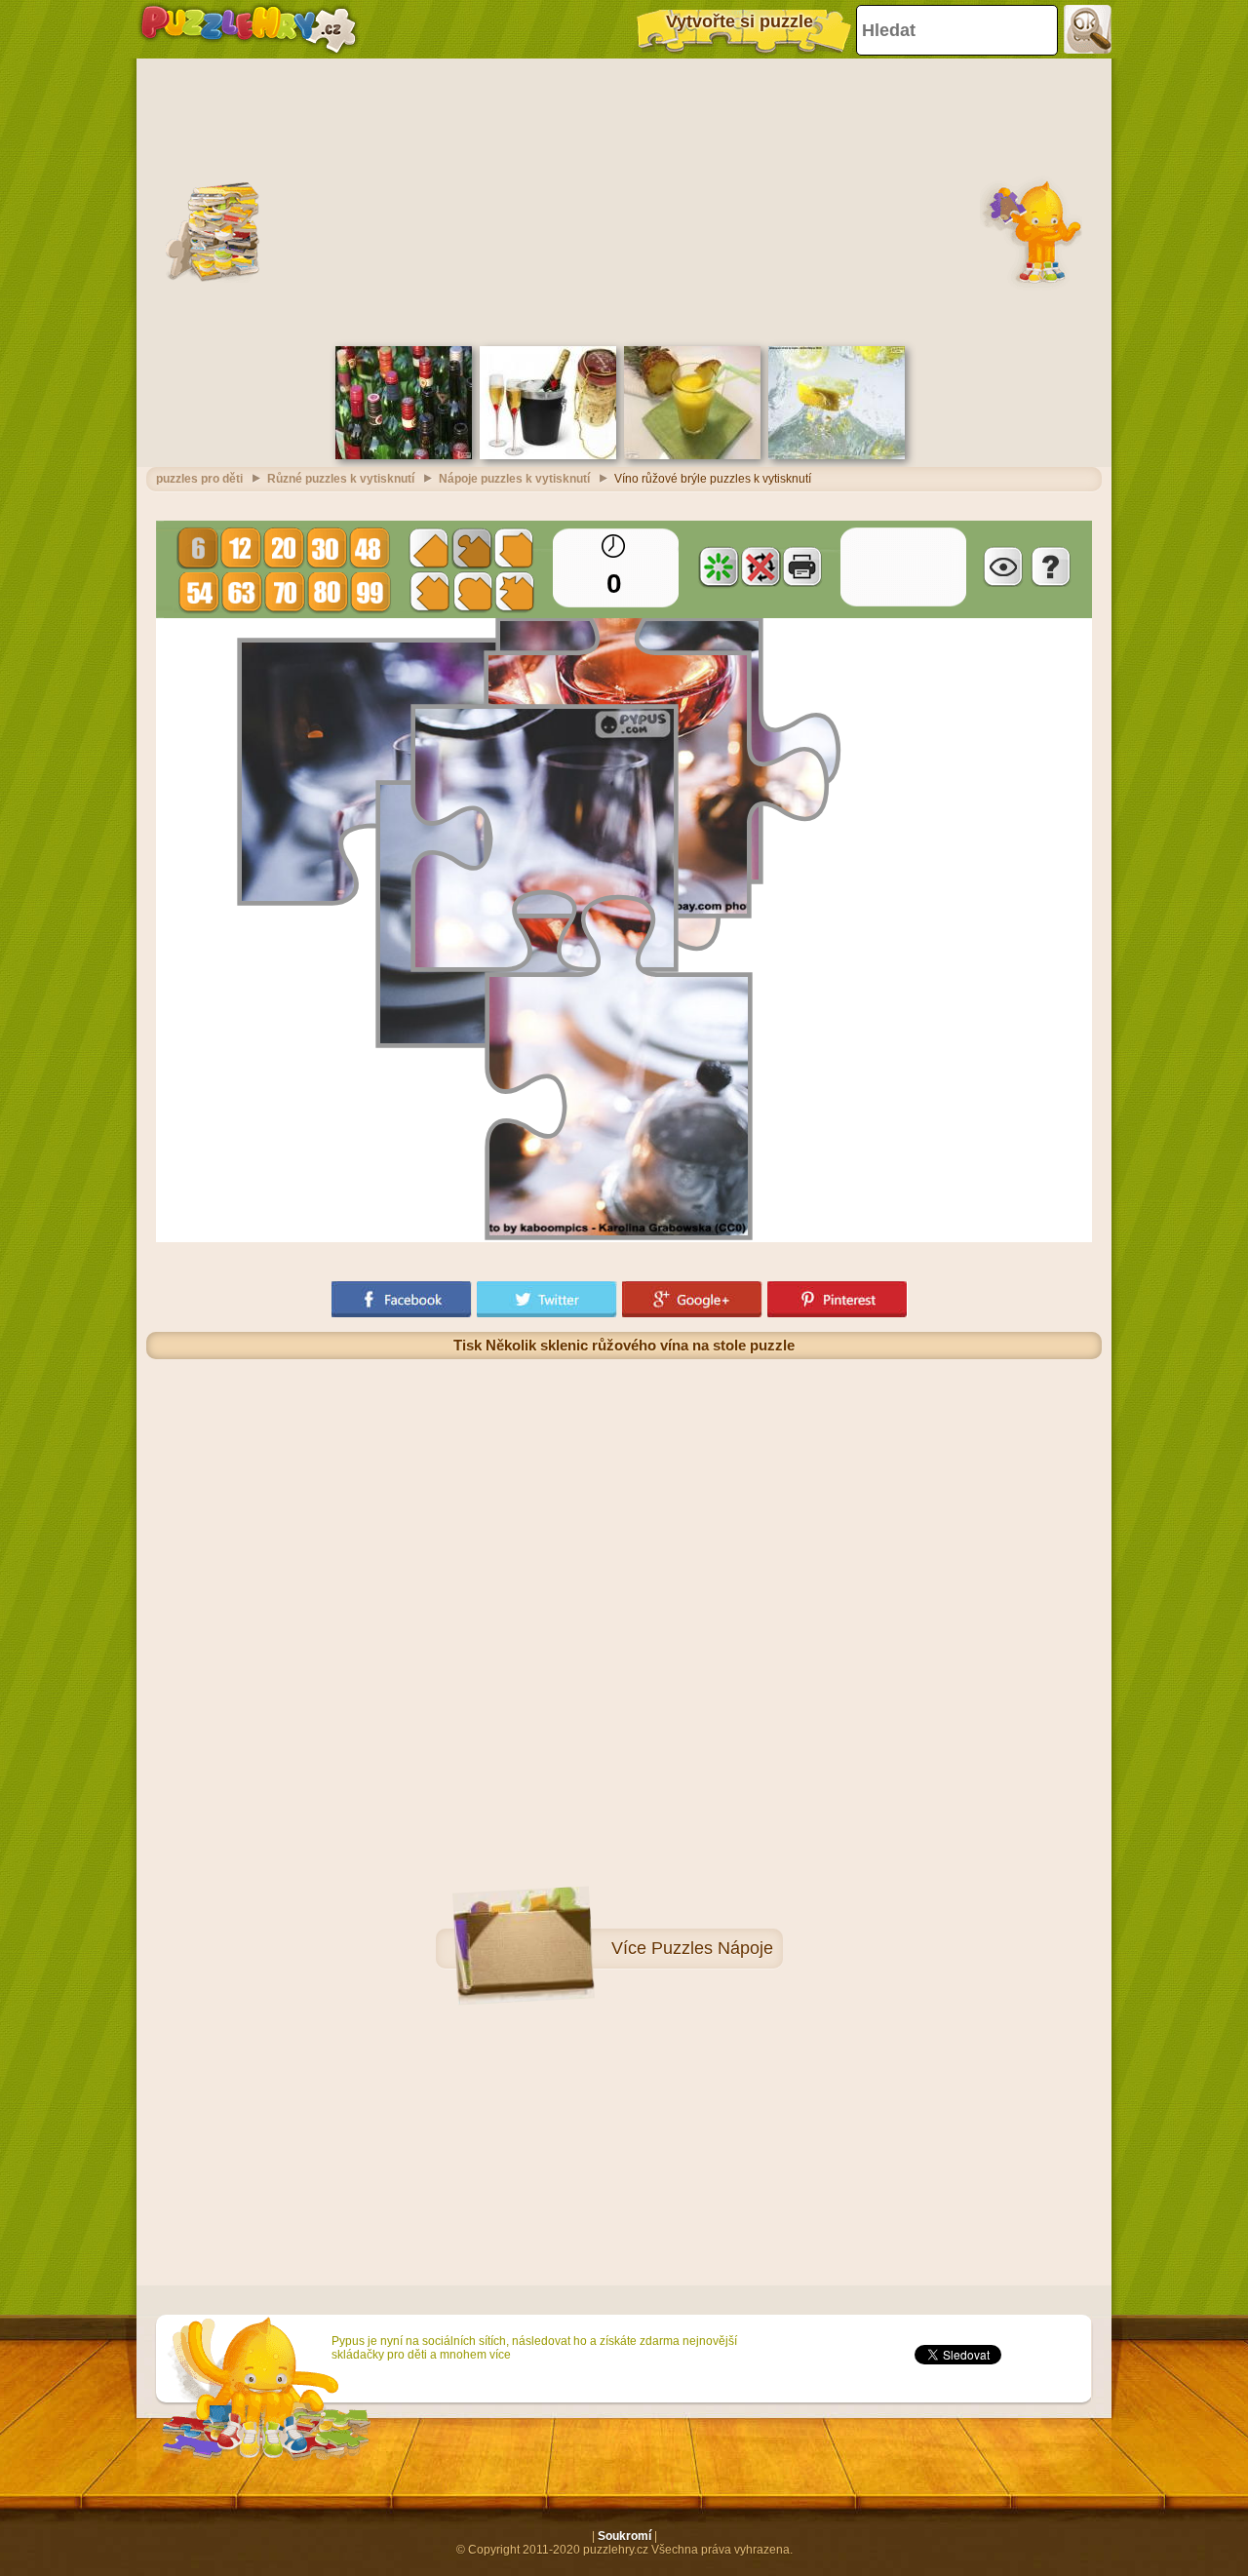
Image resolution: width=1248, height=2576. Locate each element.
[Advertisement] (624, 200)
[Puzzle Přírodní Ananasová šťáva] (692, 455)
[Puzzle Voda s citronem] (837, 455)
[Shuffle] (719, 566)
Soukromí (624, 2536)
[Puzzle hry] (249, 29)
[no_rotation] (760, 566)
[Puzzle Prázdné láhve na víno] (404, 455)
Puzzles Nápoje (712, 1948)
